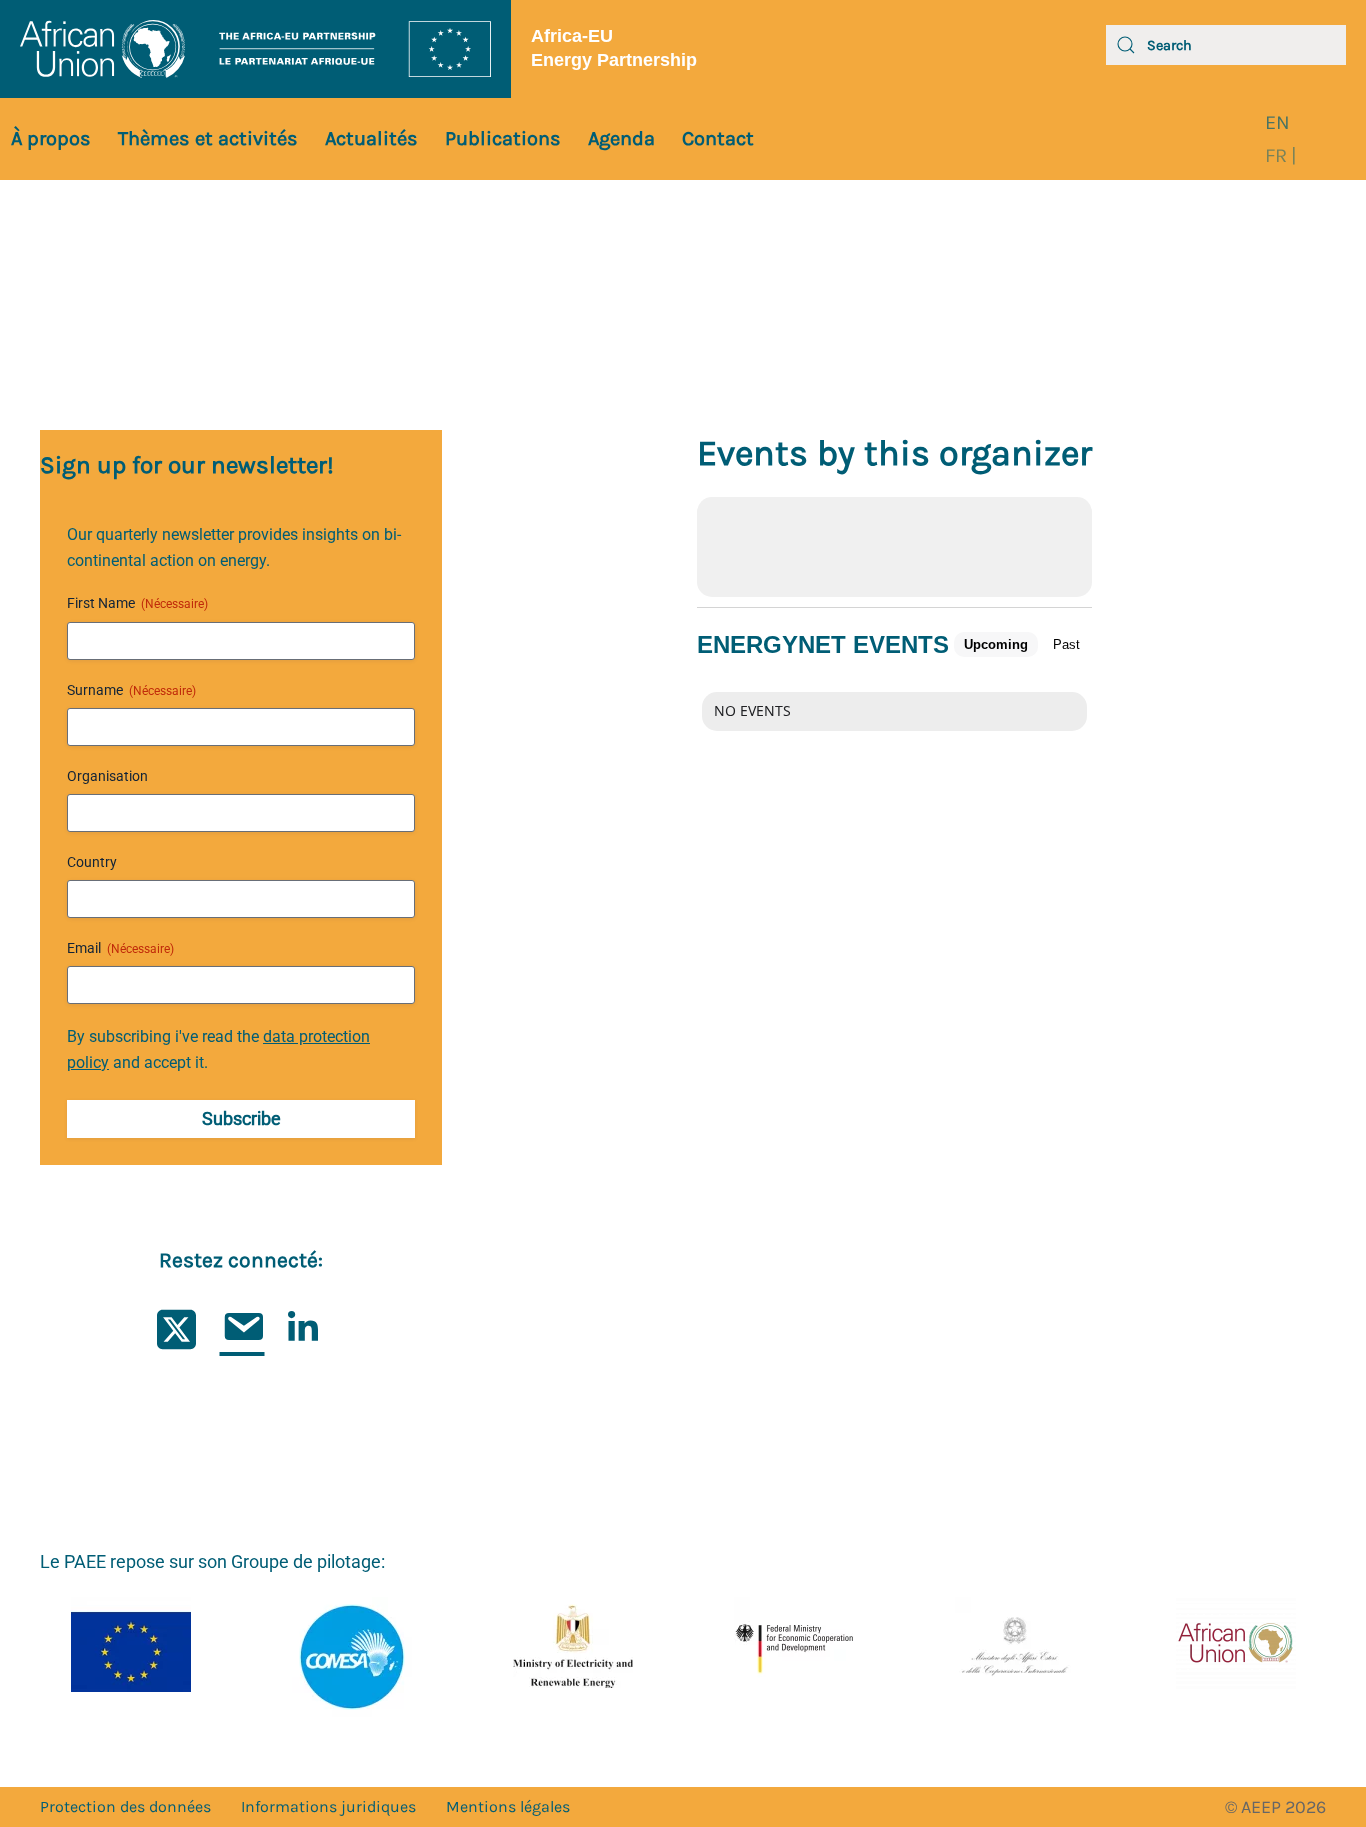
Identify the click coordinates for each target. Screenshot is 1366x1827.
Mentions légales (508, 1806)
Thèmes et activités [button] (208, 138)
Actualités (371, 138)
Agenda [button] (621, 138)
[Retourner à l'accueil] (255, 49)
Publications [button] (503, 138)
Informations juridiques (328, 1806)
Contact (718, 138)
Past (1066, 644)
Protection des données (125, 1806)
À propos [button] (51, 138)
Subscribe (241, 1118)
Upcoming (996, 644)
